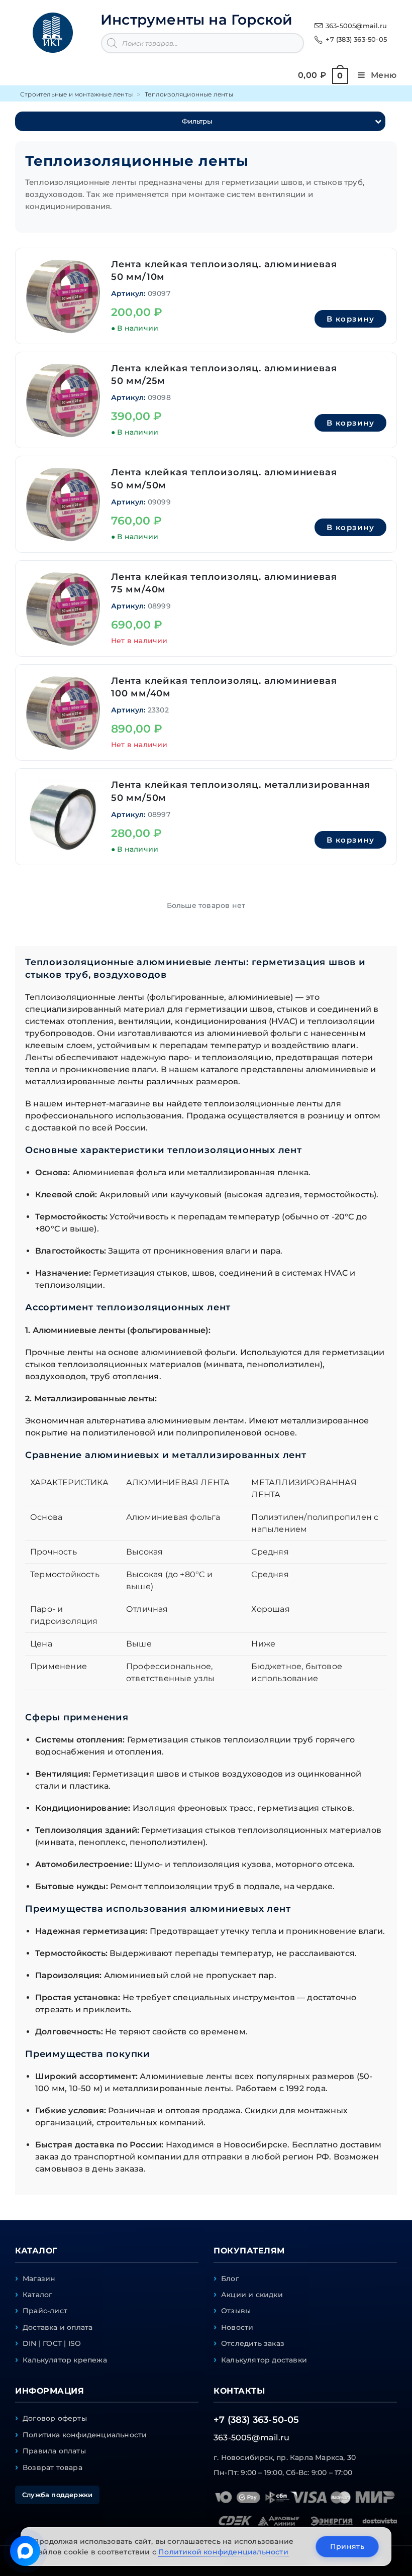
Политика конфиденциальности (85, 2435)
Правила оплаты (54, 2451)
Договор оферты (55, 2418)
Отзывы (236, 2311)
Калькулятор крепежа (65, 2360)
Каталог (37, 2295)
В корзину (351, 319)
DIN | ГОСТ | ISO (52, 2343)
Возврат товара (53, 2467)
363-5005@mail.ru (356, 26)
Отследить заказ (253, 2343)
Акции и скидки (252, 2295)
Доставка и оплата (58, 2327)
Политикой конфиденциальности (223, 2552)
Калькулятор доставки (264, 2360)
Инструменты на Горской (196, 20)
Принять (347, 2546)
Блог (230, 2279)
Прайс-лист (45, 2311)
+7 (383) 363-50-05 (356, 39)
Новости (237, 2327)
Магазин (39, 2279)
